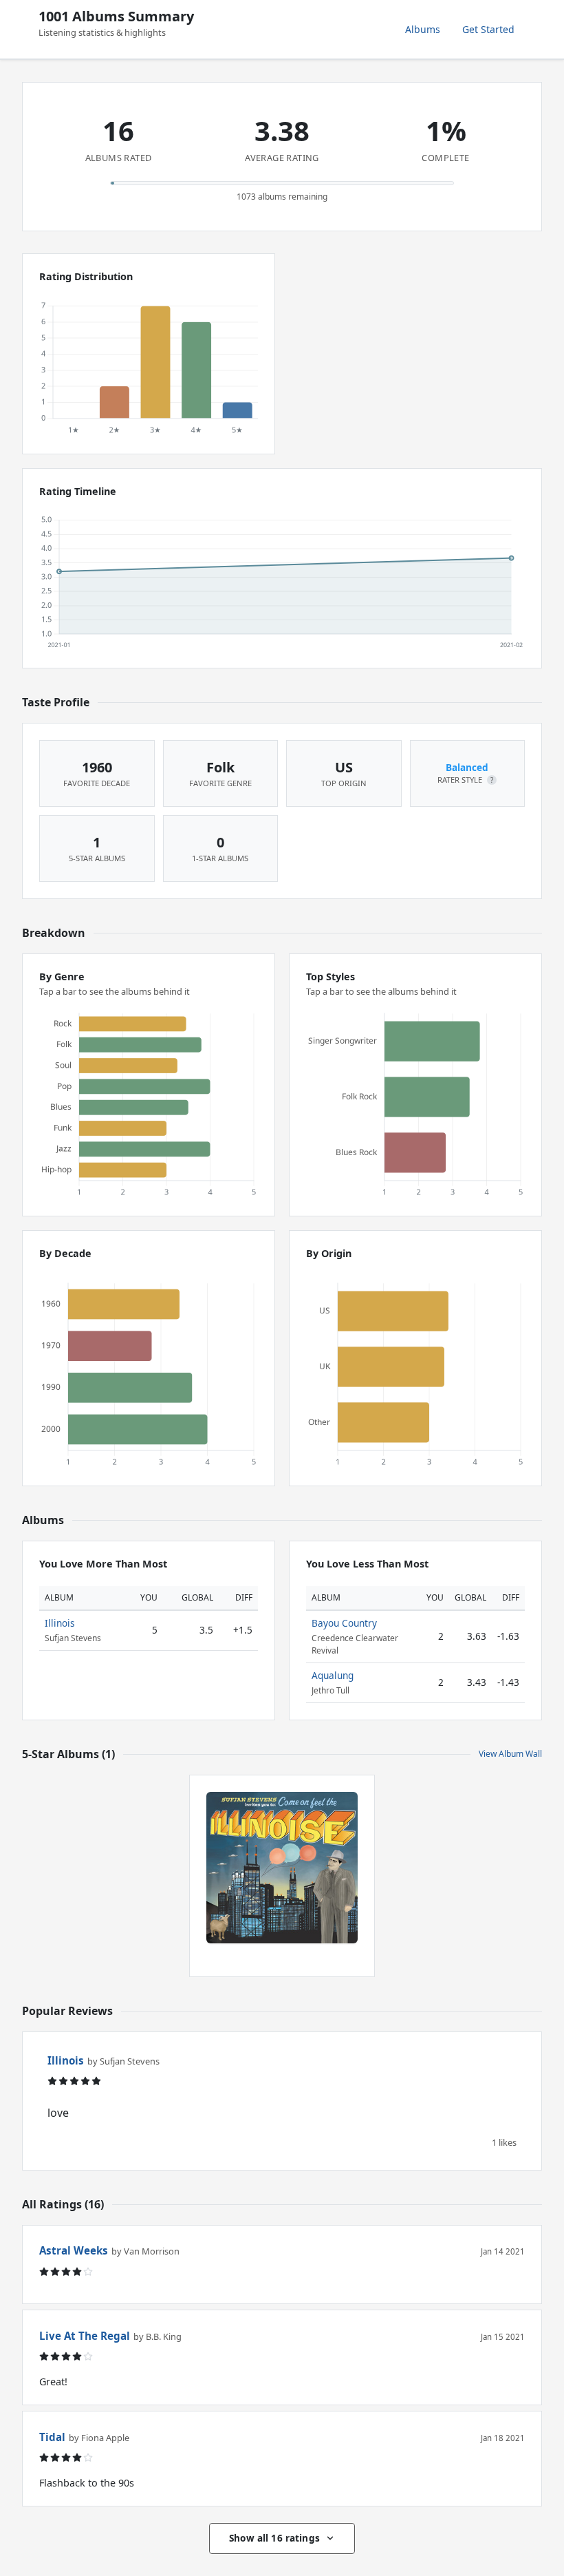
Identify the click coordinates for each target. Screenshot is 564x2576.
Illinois (60, 1623)
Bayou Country (344, 1623)
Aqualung (333, 1675)
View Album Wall (510, 1754)
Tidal (52, 2437)
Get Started (488, 29)
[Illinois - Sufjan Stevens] (282, 1868)
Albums (423, 29)
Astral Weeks (74, 2250)
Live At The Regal (85, 2336)
